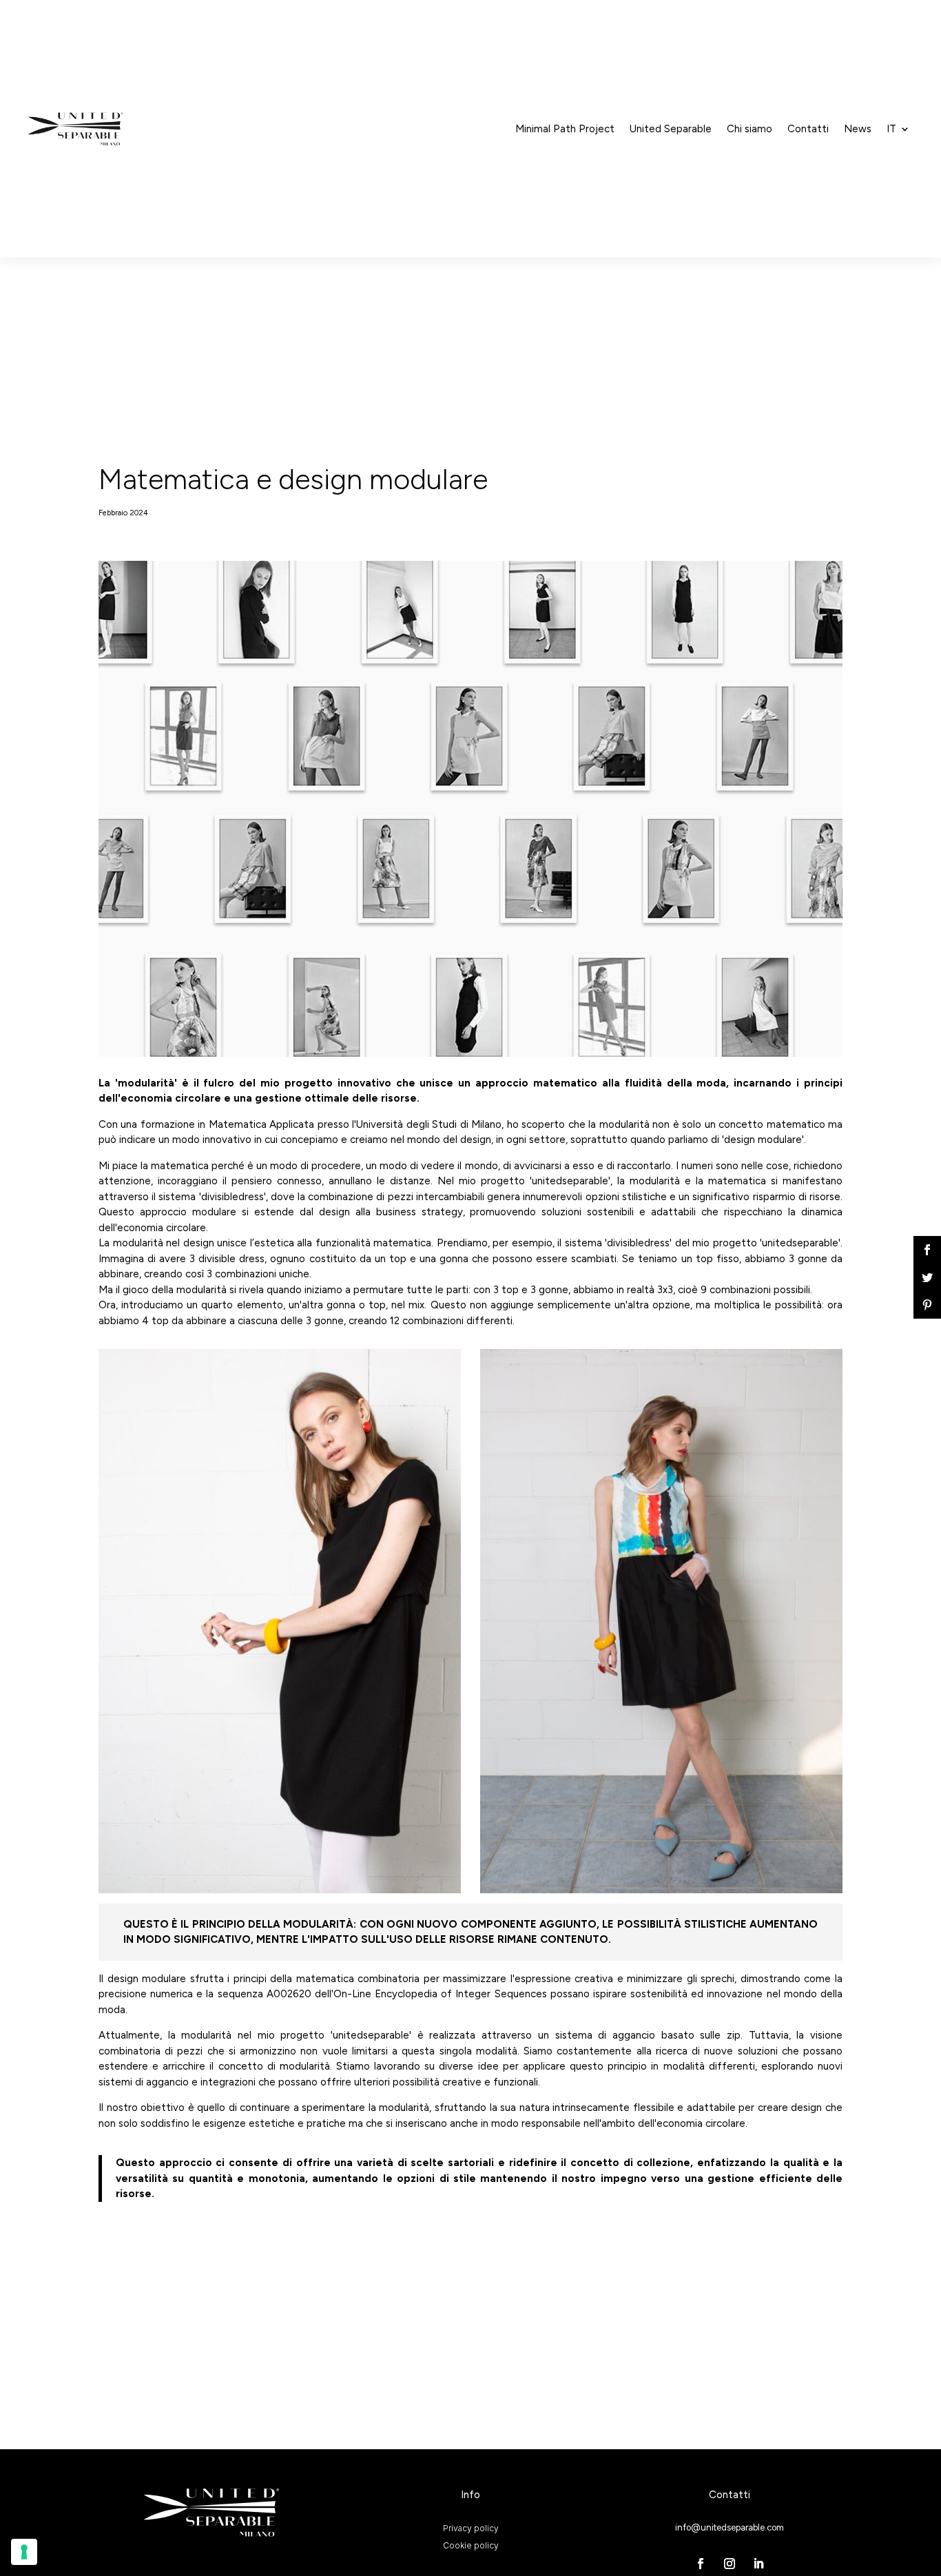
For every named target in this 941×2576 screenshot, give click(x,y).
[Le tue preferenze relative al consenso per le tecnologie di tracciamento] (24, 2552)
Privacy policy (471, 2527)
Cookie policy (471, 2545)
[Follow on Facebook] (701, 2564)
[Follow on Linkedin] (758, 2564)
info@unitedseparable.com (730, 2527)
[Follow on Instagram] (730, 2564)
